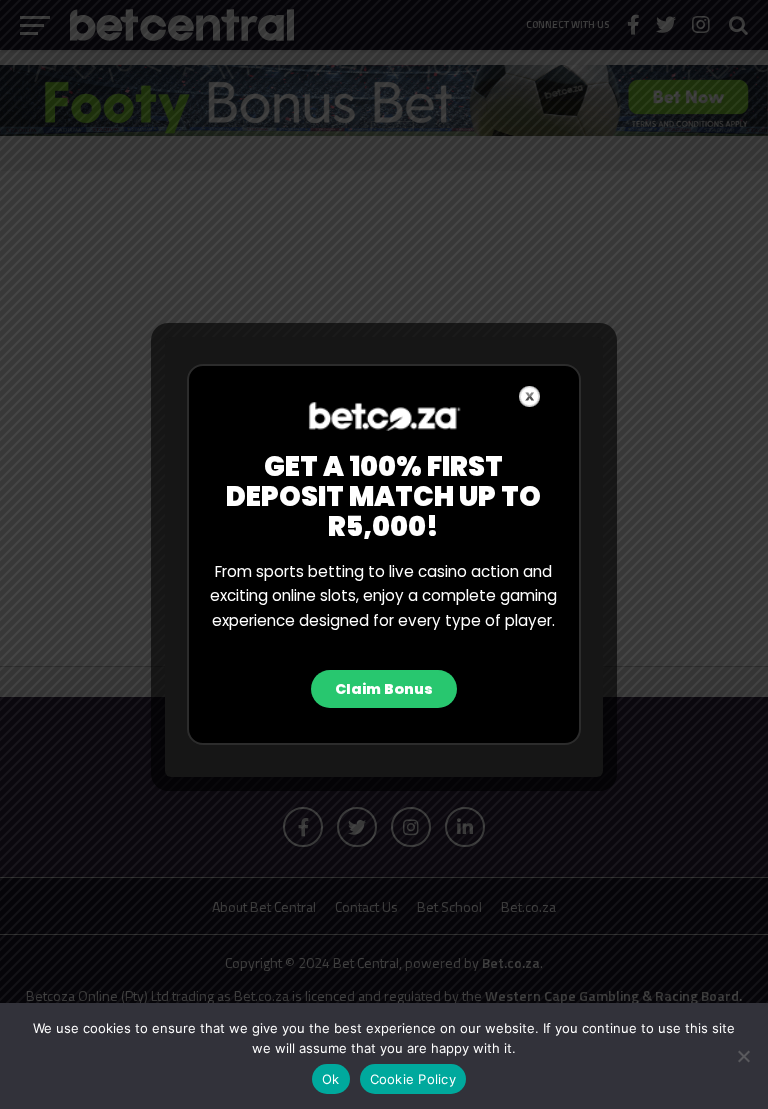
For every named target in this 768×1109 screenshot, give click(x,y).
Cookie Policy (413, 1079)
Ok (331, 1079)
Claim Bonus (384, 689)
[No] (743, 1056)
